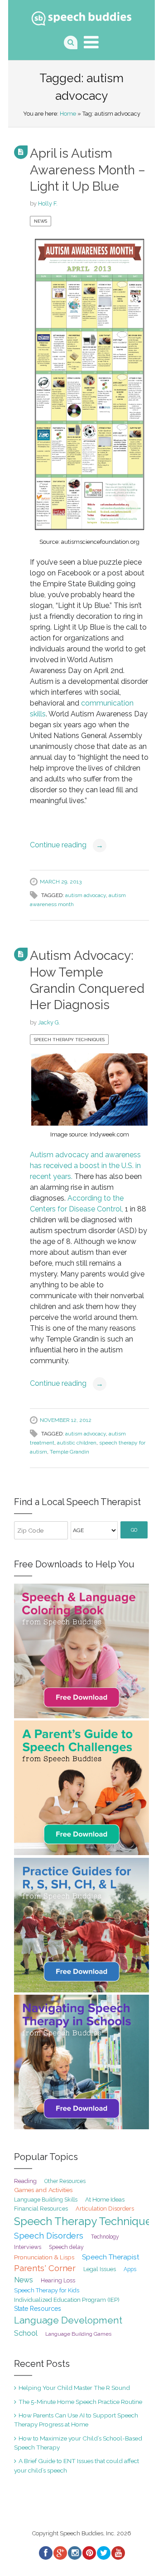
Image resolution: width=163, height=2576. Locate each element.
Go (134, 1530)
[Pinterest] (89, 2553)
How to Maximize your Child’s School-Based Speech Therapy (78, 2443)
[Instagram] (74, 2553)
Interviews (28, 2247)
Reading (25, 2181)
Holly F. (48, 203)
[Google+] (60, 2553)
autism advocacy (86, 895)
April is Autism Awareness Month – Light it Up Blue (88, 170)
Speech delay (66, 2247)
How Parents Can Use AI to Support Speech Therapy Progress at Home (76, 2420)
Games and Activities (43, 2190)
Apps (130, 2269)
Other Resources (65, 2181)
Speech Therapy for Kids (47, 2290)
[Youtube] (118, 2553)
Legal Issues (100, 2269)
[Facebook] (45, 2553)
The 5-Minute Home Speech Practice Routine (80, 2402)
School (26, 2333)
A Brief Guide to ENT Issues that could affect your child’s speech (77, 2465)
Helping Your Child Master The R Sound (74, 2388)
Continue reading (67, 845)
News (41, 221)
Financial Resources (41, 2209)
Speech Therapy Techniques (69, 1040)
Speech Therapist (111, 2257)
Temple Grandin (70, 1452)
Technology (105, 2237)
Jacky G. (49, 1022)
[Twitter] (103, 2553)
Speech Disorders (49, 2236)
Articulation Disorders (105, 2209)
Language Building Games (78, 2334)
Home (68, 114)
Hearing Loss (58, 2280)
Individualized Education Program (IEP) (67, 2300)
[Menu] (91, 42)
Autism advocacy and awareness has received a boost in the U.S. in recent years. (85, 1166)
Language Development (68, 2320)
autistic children (77, 1443)
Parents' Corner (45, 2268)
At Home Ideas (105, 2199)
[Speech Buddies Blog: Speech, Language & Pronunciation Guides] (81, 16)
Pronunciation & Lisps (44, 2257)
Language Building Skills (46, 2200)
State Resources (38, 2309)
